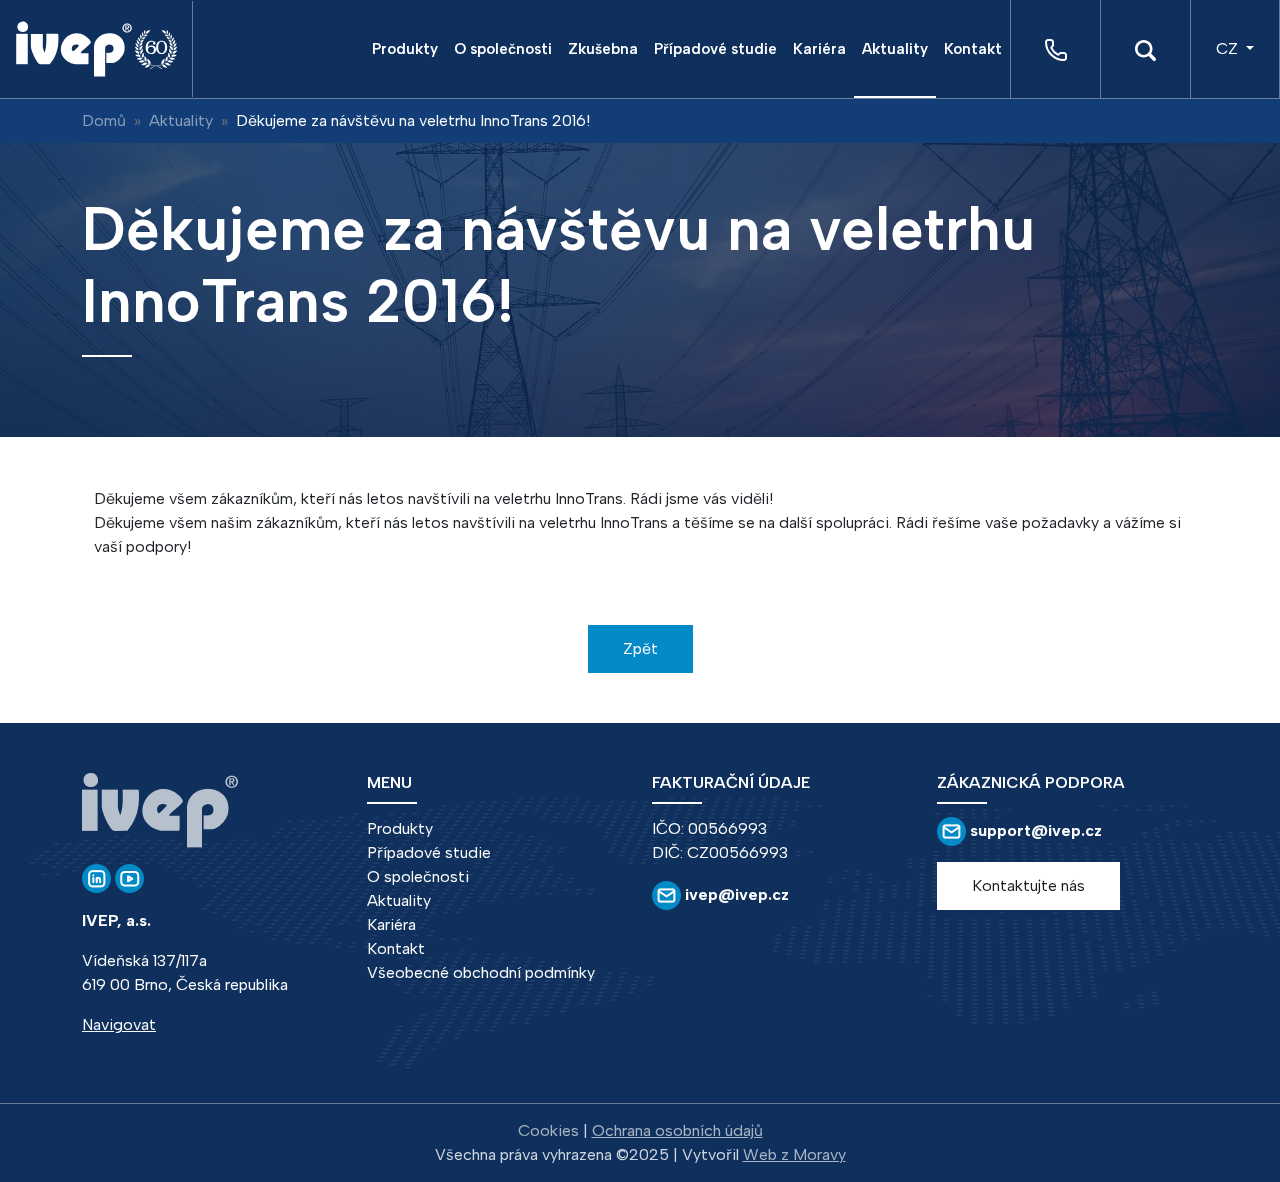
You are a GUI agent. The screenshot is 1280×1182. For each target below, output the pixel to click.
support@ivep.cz (1036, 830)
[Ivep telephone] (1056, 49)
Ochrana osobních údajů (677, 1130)
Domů (104, 120)
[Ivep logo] (104, 49)
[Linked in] (96, 877)
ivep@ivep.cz (735, 894)
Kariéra (819, 49)
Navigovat (119, 1024)
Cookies (548, 1130)
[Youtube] (129, 877)
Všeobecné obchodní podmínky (481, 972)
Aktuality (895, 49)
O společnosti (503, 49)
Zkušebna (603, 49)
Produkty (405, 49)
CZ (1229, 48)
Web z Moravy (794, 1154)
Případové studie (715, 49)
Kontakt (973, 49)
